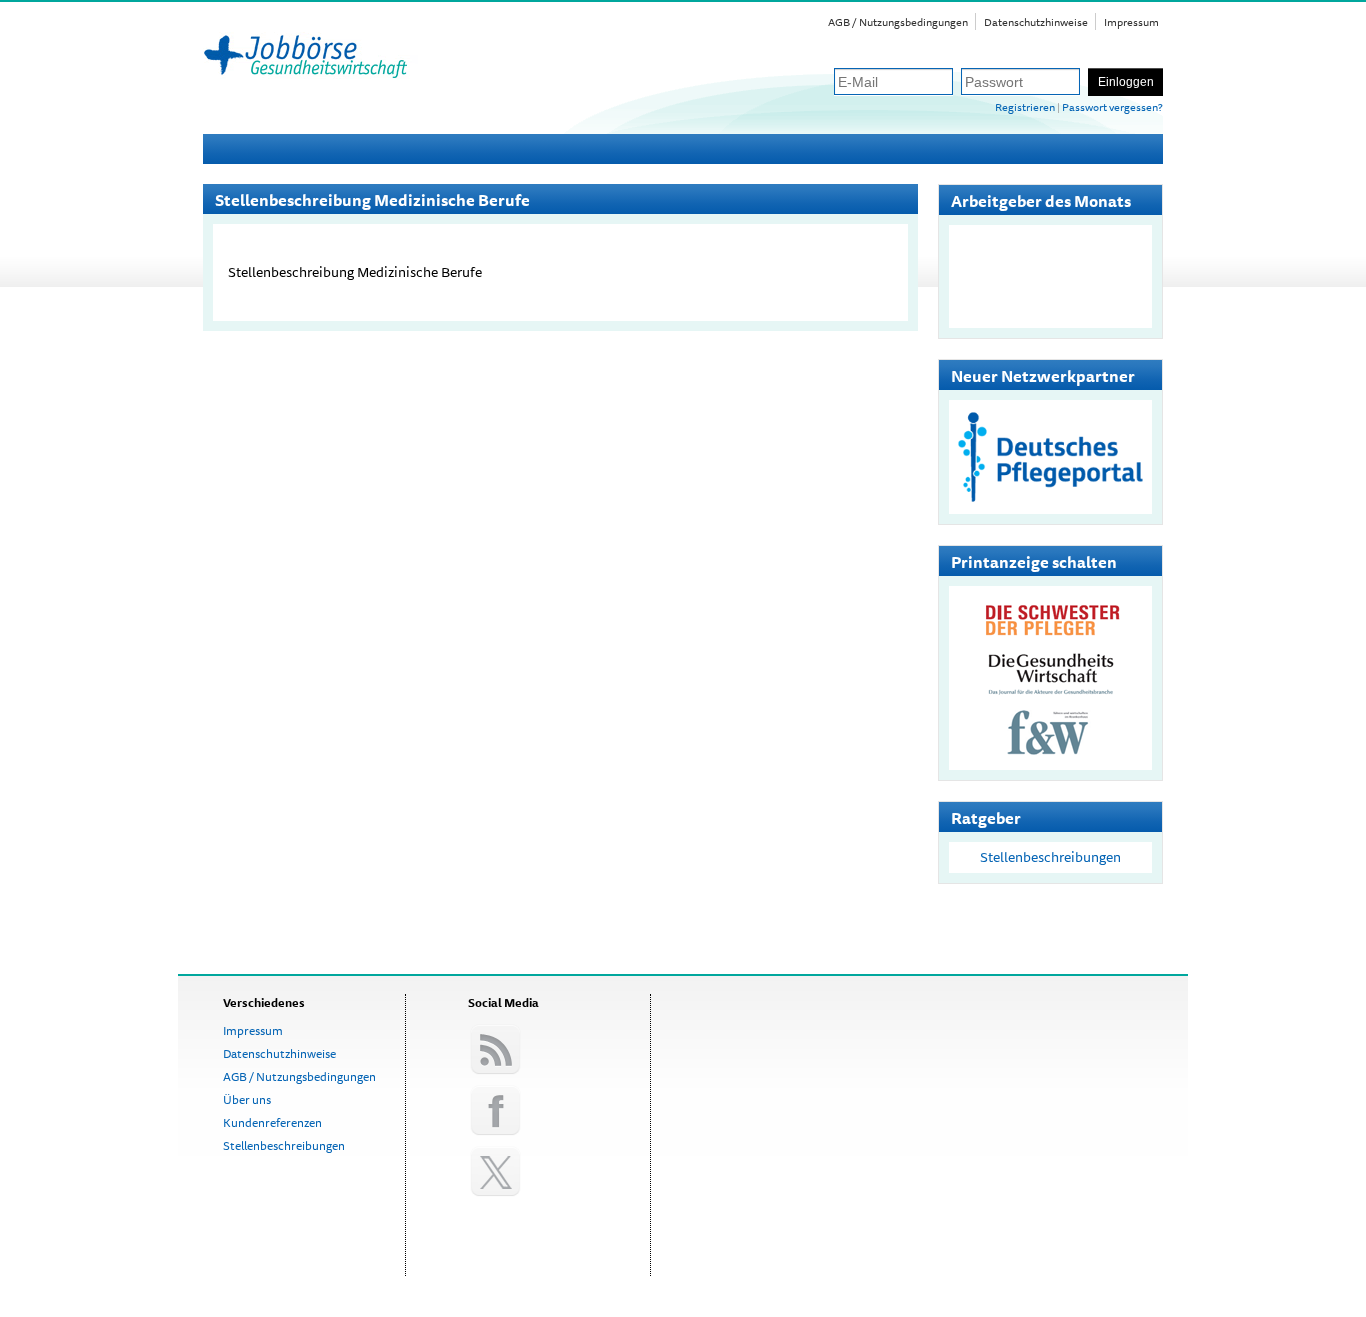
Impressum (1131, 21)
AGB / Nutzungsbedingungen (898, 21)
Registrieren (1025, 106)
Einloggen (1126, 82)
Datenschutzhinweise (1036, 21)
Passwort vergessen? (1112, 106)
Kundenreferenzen (272, 1122)
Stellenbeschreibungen (1050, 857)
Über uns (247, 1099)
